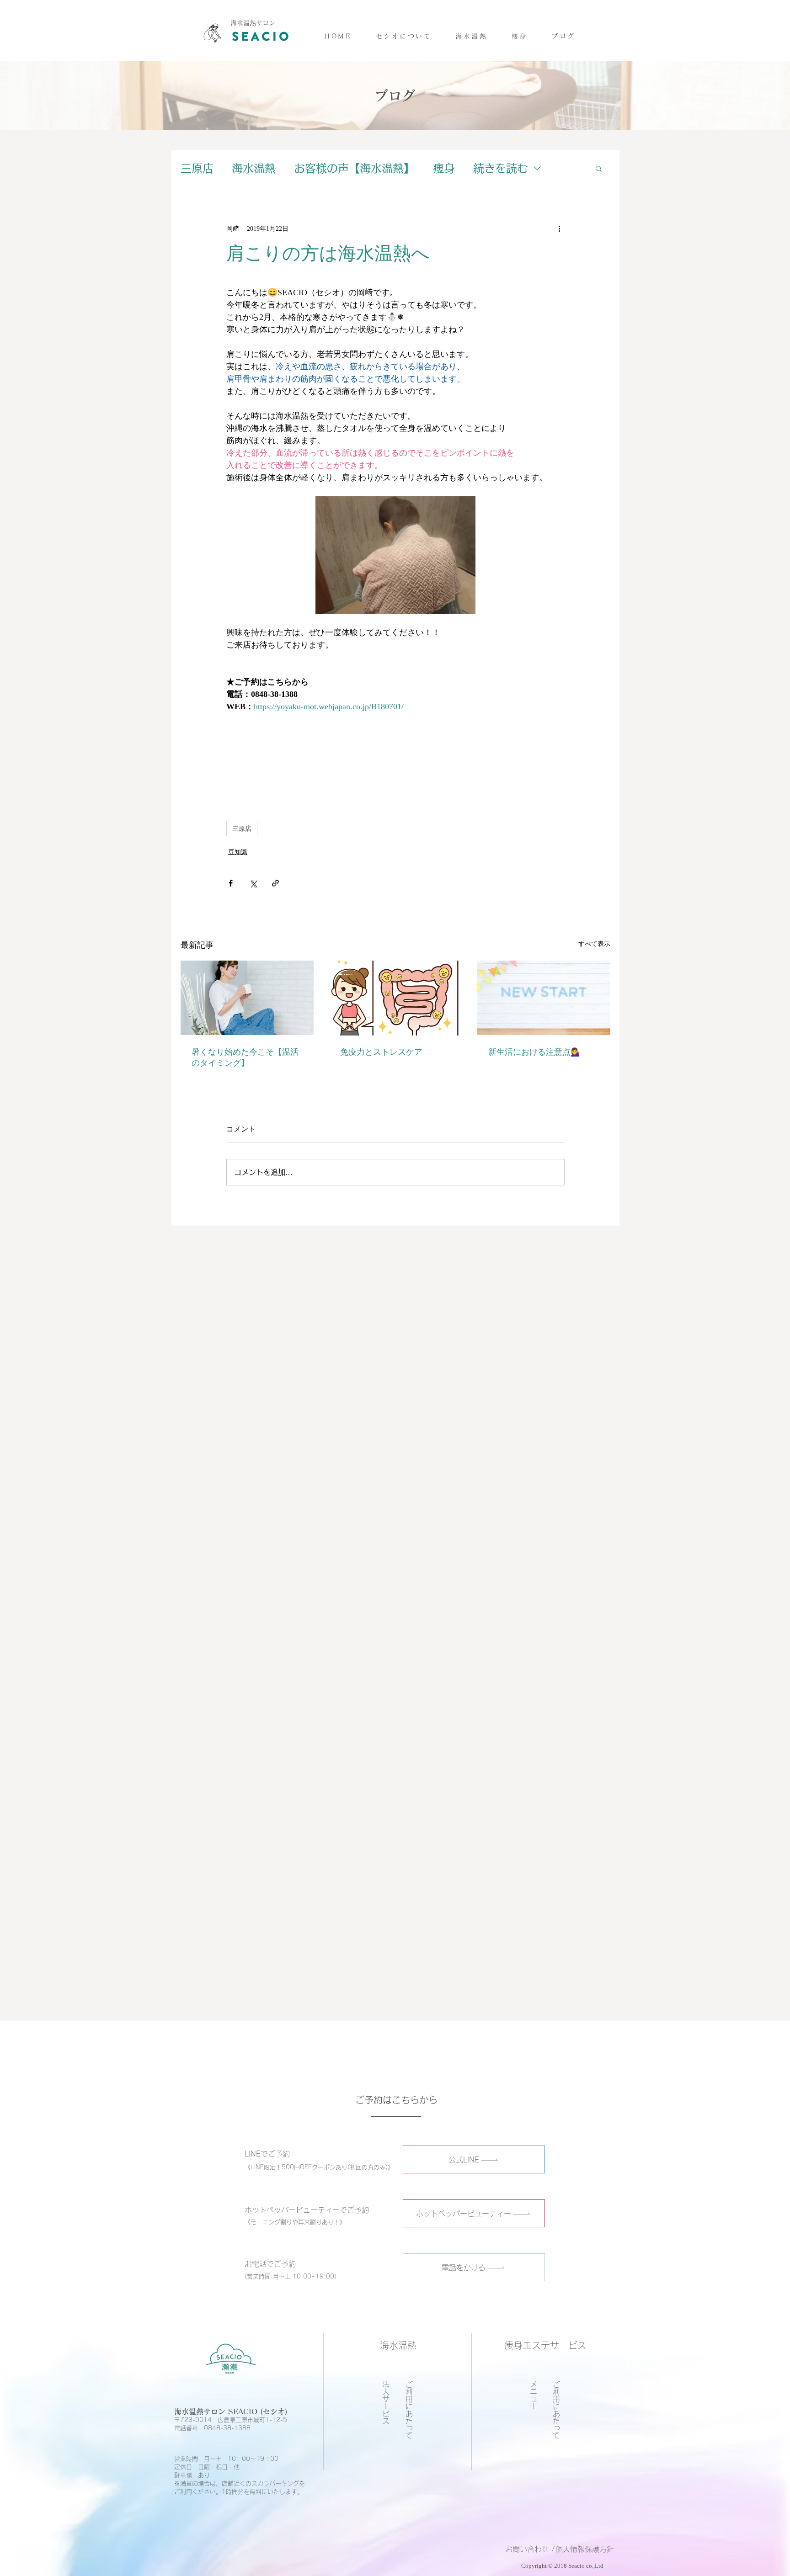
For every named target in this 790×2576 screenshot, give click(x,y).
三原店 (197, 168)
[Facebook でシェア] (231, 883)
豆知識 (238, 852)
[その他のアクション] (559, 228)
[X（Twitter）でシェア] (253, 883)
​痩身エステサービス (545, 2345)
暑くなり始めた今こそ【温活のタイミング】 (245, 1057)
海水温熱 (254, 168)
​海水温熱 (398, 2345)
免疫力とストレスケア (381, 1052)
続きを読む (501, 168)
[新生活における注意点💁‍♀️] (544, 998)
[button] (471, 36)
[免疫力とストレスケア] (396, 998)
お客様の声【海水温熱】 (354, 168)
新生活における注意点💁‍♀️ (534, 1052)
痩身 (444, 168)
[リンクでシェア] (275, 883)
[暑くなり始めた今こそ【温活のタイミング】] (247, 998)
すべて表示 (594, 944)
